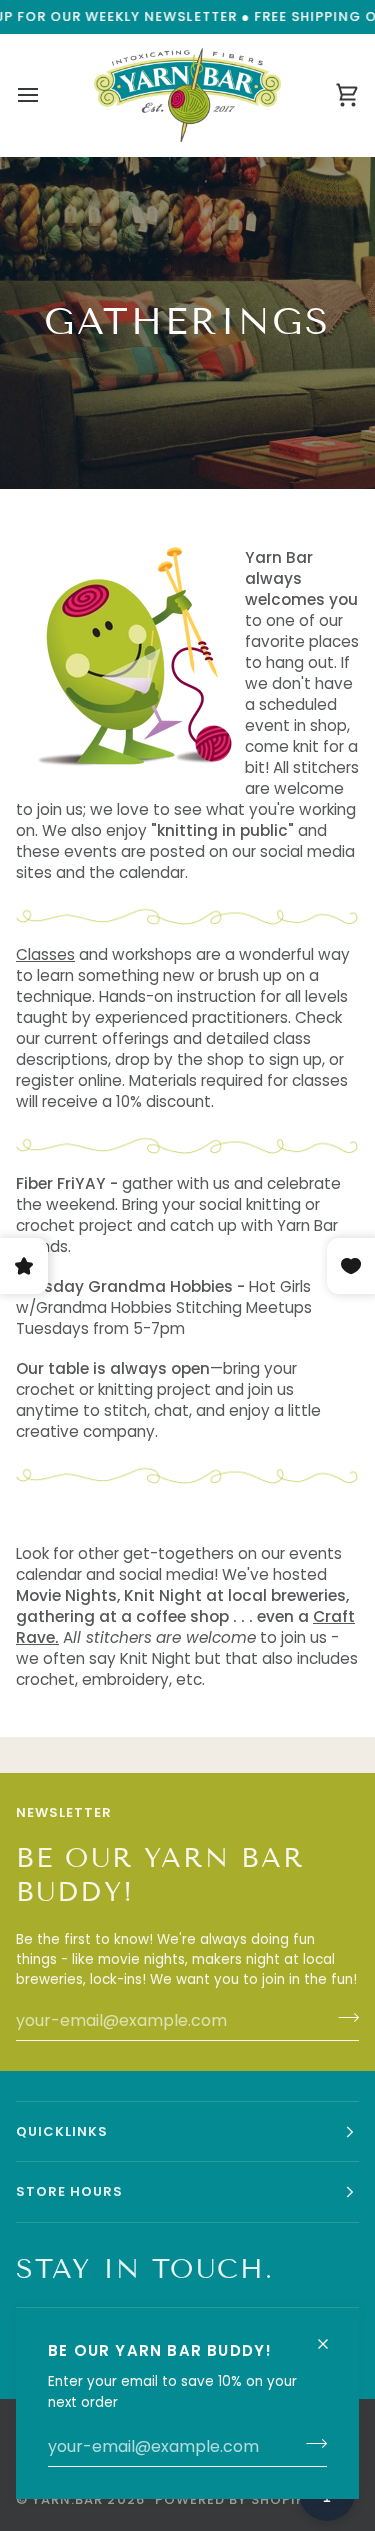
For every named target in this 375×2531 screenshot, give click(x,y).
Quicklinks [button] (62, 2131)
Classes (45, 954)
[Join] (310, 2444)
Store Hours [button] (69, 2191)
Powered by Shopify (234, 2499)
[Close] (331, 2335)
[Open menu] (46, 95)
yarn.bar (67, 2499)
